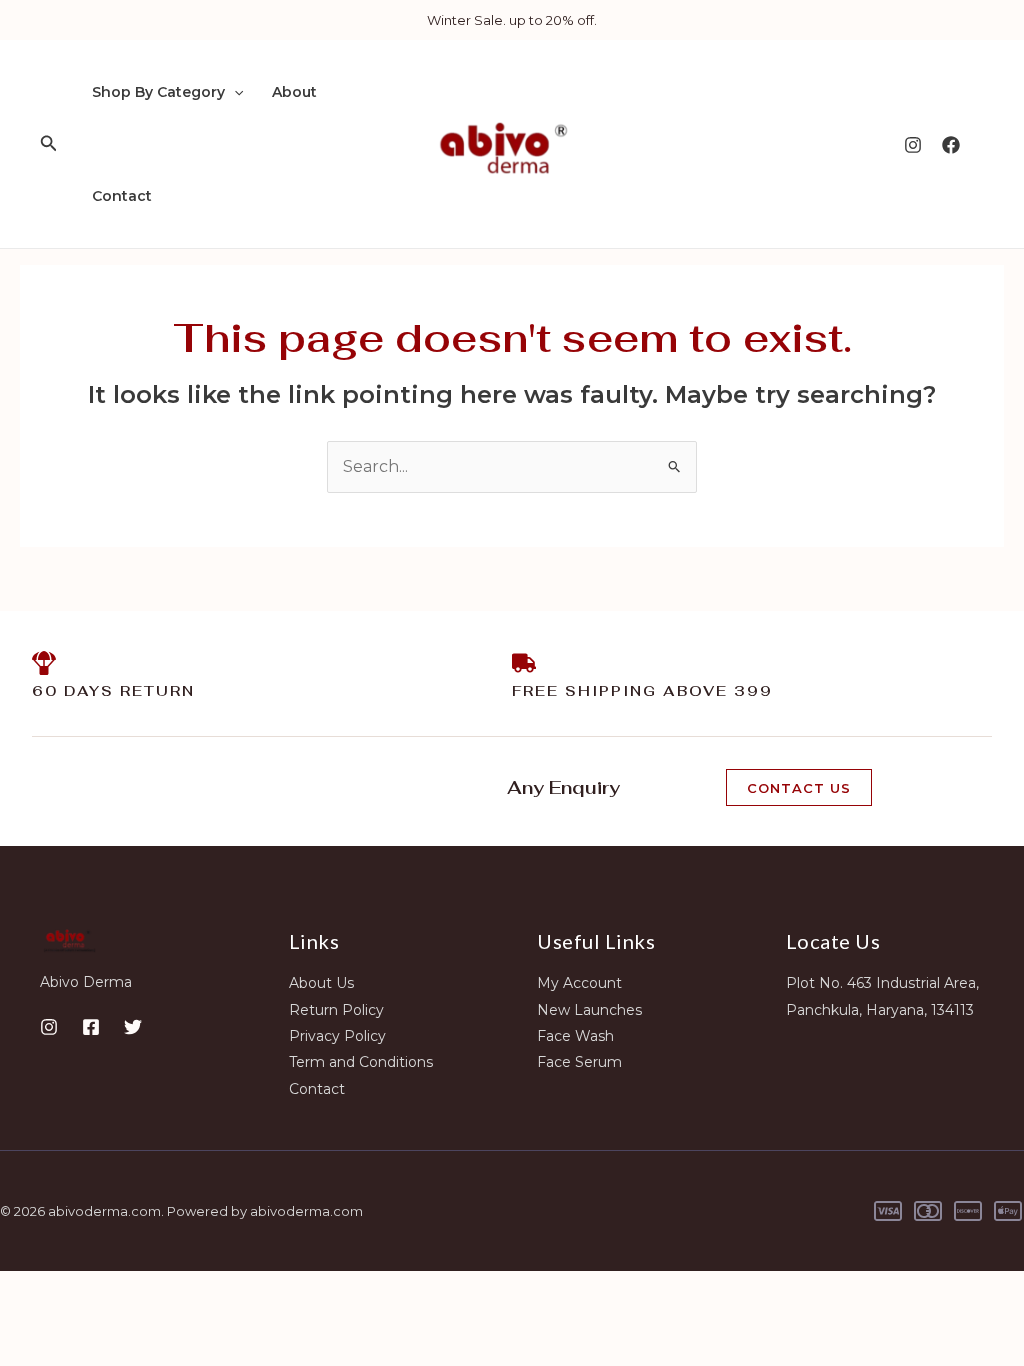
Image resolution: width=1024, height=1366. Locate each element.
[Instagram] (913, 145)
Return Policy (336, 1010)
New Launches (589, 1010)
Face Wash (575, 1036)
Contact (122, 196)
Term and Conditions (361, 1062)
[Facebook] (951, 145)
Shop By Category (158, 92)
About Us (321, 983)
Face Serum (579, 1062)
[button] (49, 144)
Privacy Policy (337, 1036)
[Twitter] (133, 1027)
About (294, 92)
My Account (579, 983)
